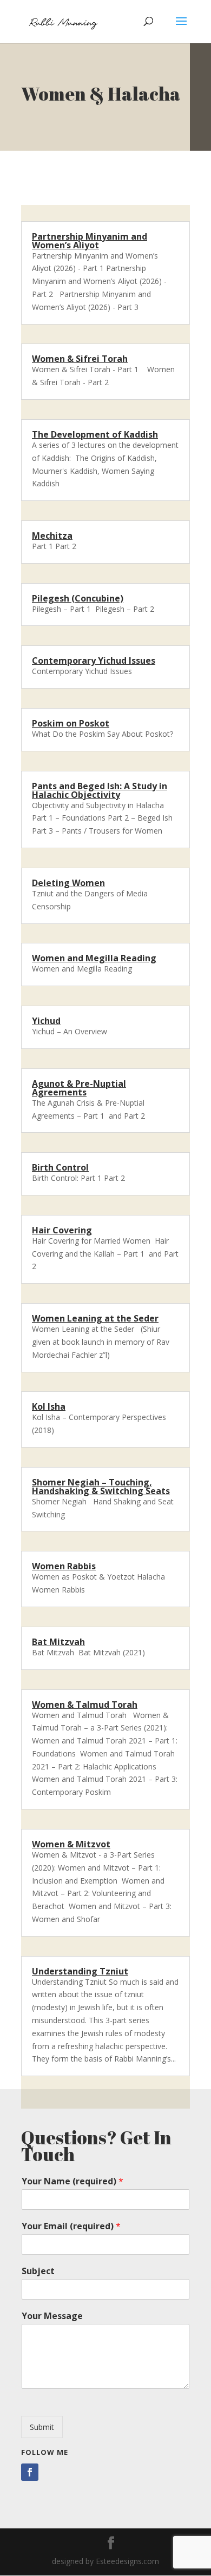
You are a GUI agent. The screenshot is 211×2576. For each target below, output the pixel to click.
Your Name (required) (72, 2181)
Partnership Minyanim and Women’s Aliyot (90, 241)
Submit (42, 2427)
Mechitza (52, 536)
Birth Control (60, 1167)
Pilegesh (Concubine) (78, 598)
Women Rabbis (64, 1566)
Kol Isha (49, 1406)
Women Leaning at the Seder (95, 1318)
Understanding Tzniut (80, 1971)
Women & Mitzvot (71, 1844)
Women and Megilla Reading (94, 958)
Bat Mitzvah (58, 1642)
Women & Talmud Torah (85, 1705)
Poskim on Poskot (71, 723)
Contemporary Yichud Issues (94, 660)
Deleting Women (68, 883)
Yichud (46, 1021)
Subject (38, 2271)
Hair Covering (62, 1230)
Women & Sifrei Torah (80, 359)
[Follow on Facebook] (30, 2472)
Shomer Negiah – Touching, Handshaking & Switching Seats (101, 1487)
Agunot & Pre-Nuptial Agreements (79, 1088)
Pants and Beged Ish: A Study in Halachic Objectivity (100, 790)
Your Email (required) (71, 2226)
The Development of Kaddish (95, 434)
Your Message (52, 2316)
